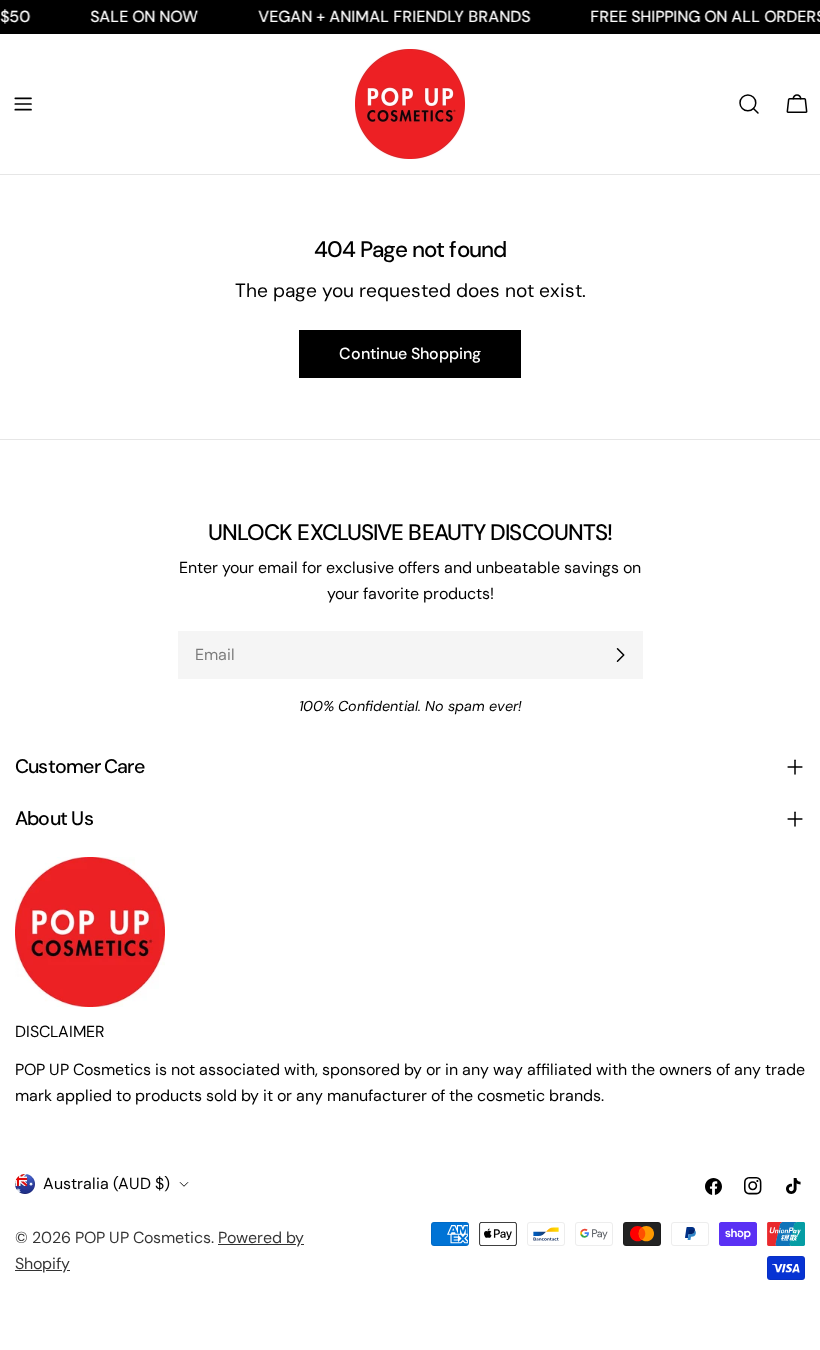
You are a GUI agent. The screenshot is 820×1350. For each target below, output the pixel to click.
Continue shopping (410, 353)
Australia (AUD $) (106, 1183)
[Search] (749, 104)
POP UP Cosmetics (143, 1237)
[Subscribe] (620, 655)
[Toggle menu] (23, 104)
